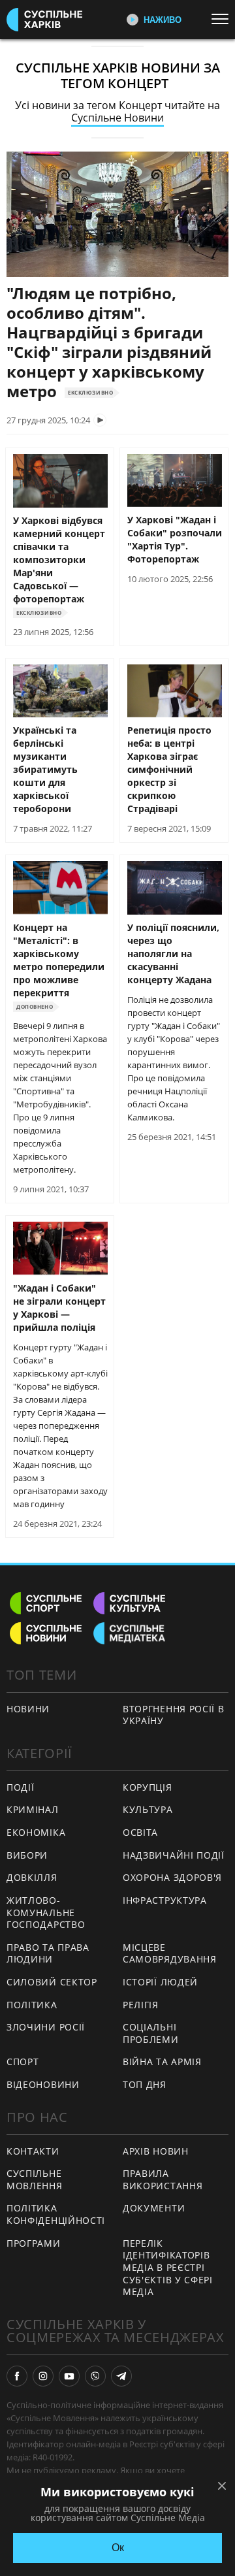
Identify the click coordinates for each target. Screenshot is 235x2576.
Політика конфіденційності (56, 2214)
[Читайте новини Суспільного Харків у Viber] (95, 2376)
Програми (34, 2243)
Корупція (148, 1787)
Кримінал (33, 1809)
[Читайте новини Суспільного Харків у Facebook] (17, 2376)
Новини (28, 1709)
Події (21, 1787)
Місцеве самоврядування (170, 1953)
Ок (118, 2548)
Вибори (27, 1855)
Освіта (140, 1832)
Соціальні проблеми (151, 2033)
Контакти (33, 2151)
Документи (154, 2208)
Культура (148, 1809)
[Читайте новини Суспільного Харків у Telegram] (121, 2376)
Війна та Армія (162, 2062)
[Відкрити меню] (223, 19)
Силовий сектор (52, 1982)
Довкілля (32, 1877)
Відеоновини (43, 2084)
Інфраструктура (165, 1900)
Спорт (23, 2062)
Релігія (141, 2005)
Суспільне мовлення (35, 2179)
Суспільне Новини (117, 118)
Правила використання (163, 2179)
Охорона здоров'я (172, 1877)
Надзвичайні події (174, 1855)
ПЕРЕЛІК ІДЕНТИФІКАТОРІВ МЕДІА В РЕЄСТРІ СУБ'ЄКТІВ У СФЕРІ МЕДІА (168, 2267)
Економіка (36, 1832)
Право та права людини (48, 1953)
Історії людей (160, 1982)
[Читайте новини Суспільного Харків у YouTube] (69, 2376)
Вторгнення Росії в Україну (174, 1715)
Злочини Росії (46, 2027)
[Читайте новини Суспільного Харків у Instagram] (43, 2376)
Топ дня (145, 2084)
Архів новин (156, 2151)
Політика (32, 2005)
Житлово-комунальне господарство (46, 1912)
